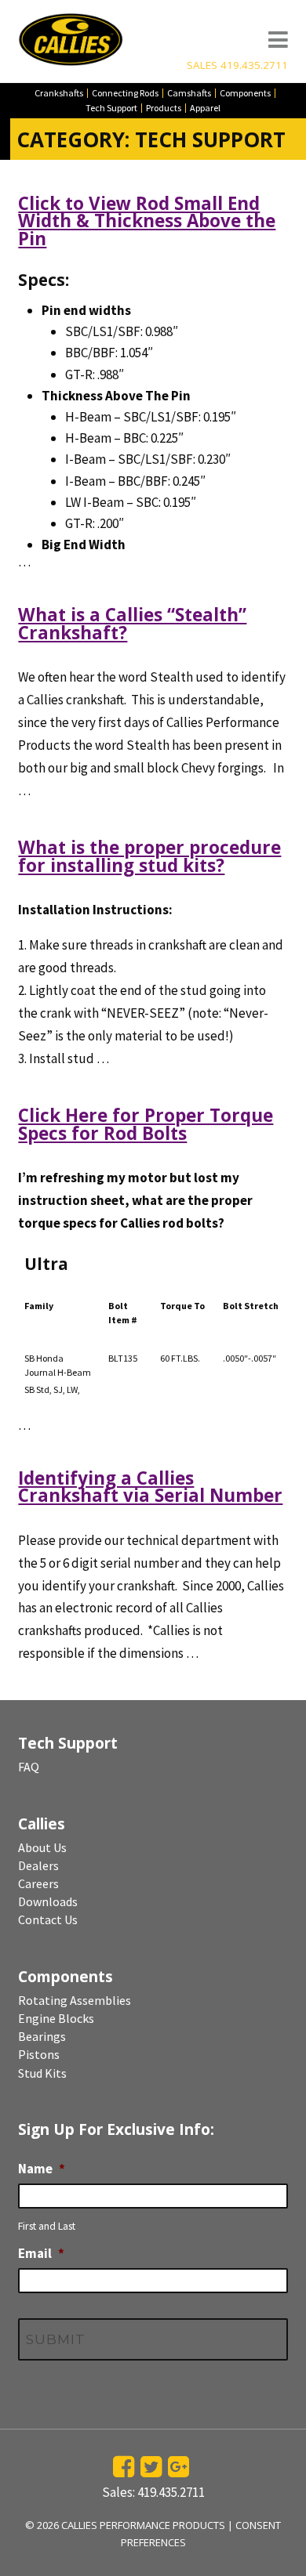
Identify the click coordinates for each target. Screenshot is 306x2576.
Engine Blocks (56, 2018)
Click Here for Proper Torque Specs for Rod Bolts (146, 1124)
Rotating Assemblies (75, 2000)
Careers (38, 1883)
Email (41, 2253)
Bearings (42, 2036)
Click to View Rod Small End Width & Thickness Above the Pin (147, 221)
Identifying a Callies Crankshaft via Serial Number (150, 1487)
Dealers (38, 1865)
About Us (42, 1847)
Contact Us (48, 1919)
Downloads (48, 1901)
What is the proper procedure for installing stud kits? (149, 856)
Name (42, 2169)
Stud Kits (42, 2073)
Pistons (39, 2054)
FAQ (29, 1767)
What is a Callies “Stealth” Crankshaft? (132, 623)
